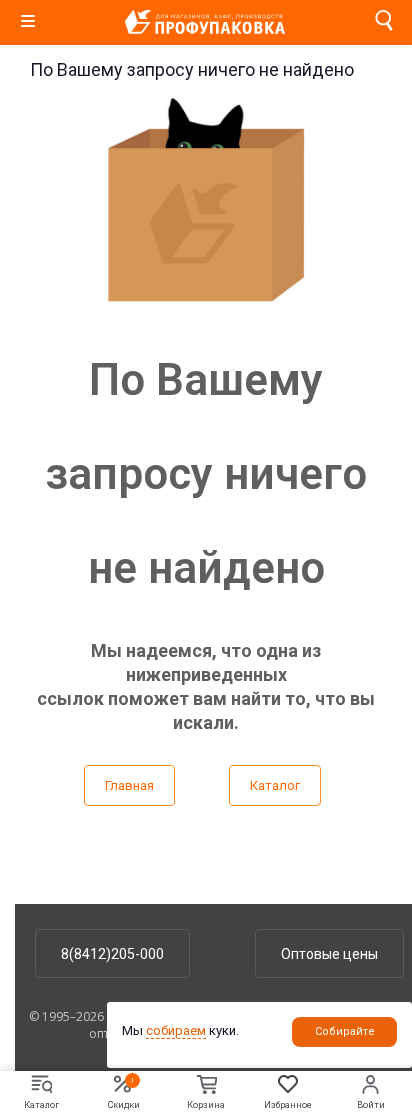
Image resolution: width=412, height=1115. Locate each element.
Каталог (275, 785)
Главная (129, 785)
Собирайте (345, 1031)
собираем (176, 1030)
